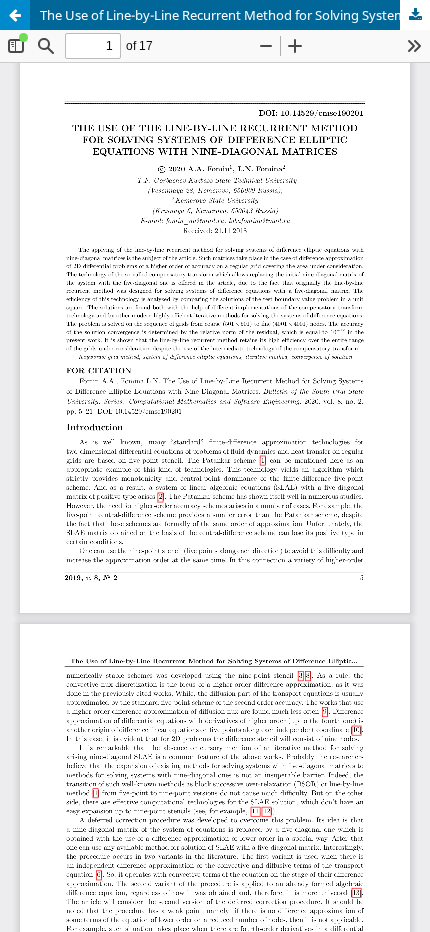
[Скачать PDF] (415, 15)
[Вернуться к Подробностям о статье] (15, 15)
